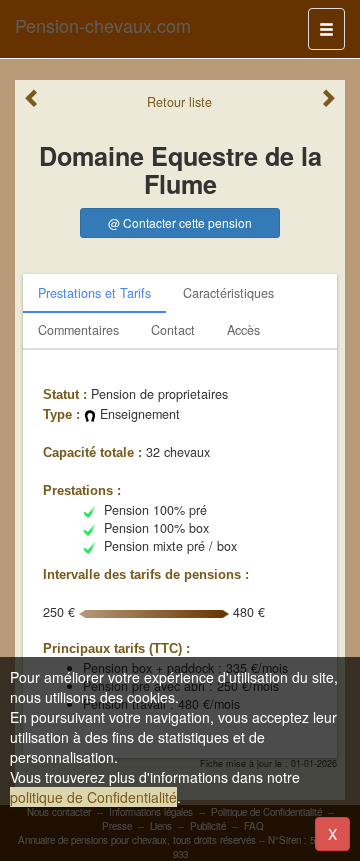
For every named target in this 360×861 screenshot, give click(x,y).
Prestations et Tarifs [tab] (94, 293)
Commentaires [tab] (78, 330)
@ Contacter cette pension (180, 222)
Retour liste (179, 102)
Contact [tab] (173, 330)
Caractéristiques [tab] (228, 293)
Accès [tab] (243, 330)
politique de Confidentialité (93, 797)
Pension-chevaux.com (103, 25)
